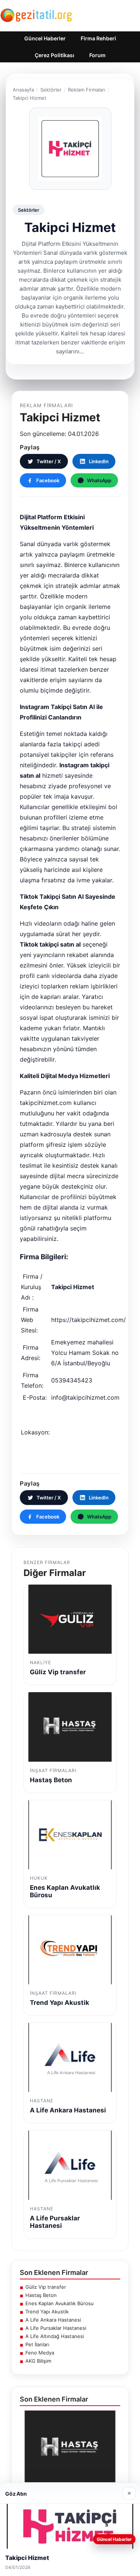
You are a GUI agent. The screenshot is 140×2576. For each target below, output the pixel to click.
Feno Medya (40, 2353)
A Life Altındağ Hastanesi (55, 2336)
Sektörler (51, 90)
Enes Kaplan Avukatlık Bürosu (60, 2303)
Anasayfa (23, 90)
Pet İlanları (37, 2344)
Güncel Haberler (45, 38)
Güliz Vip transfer (46, 2287)
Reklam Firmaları (87, 90)
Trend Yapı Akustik (47, 2312)
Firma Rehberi (98, 38)
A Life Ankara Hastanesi (53, 2320)
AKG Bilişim (38, 2361)
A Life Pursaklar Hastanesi (56, 2328)
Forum (97, 55)
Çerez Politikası (55, 55)
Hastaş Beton (41, 2295)
